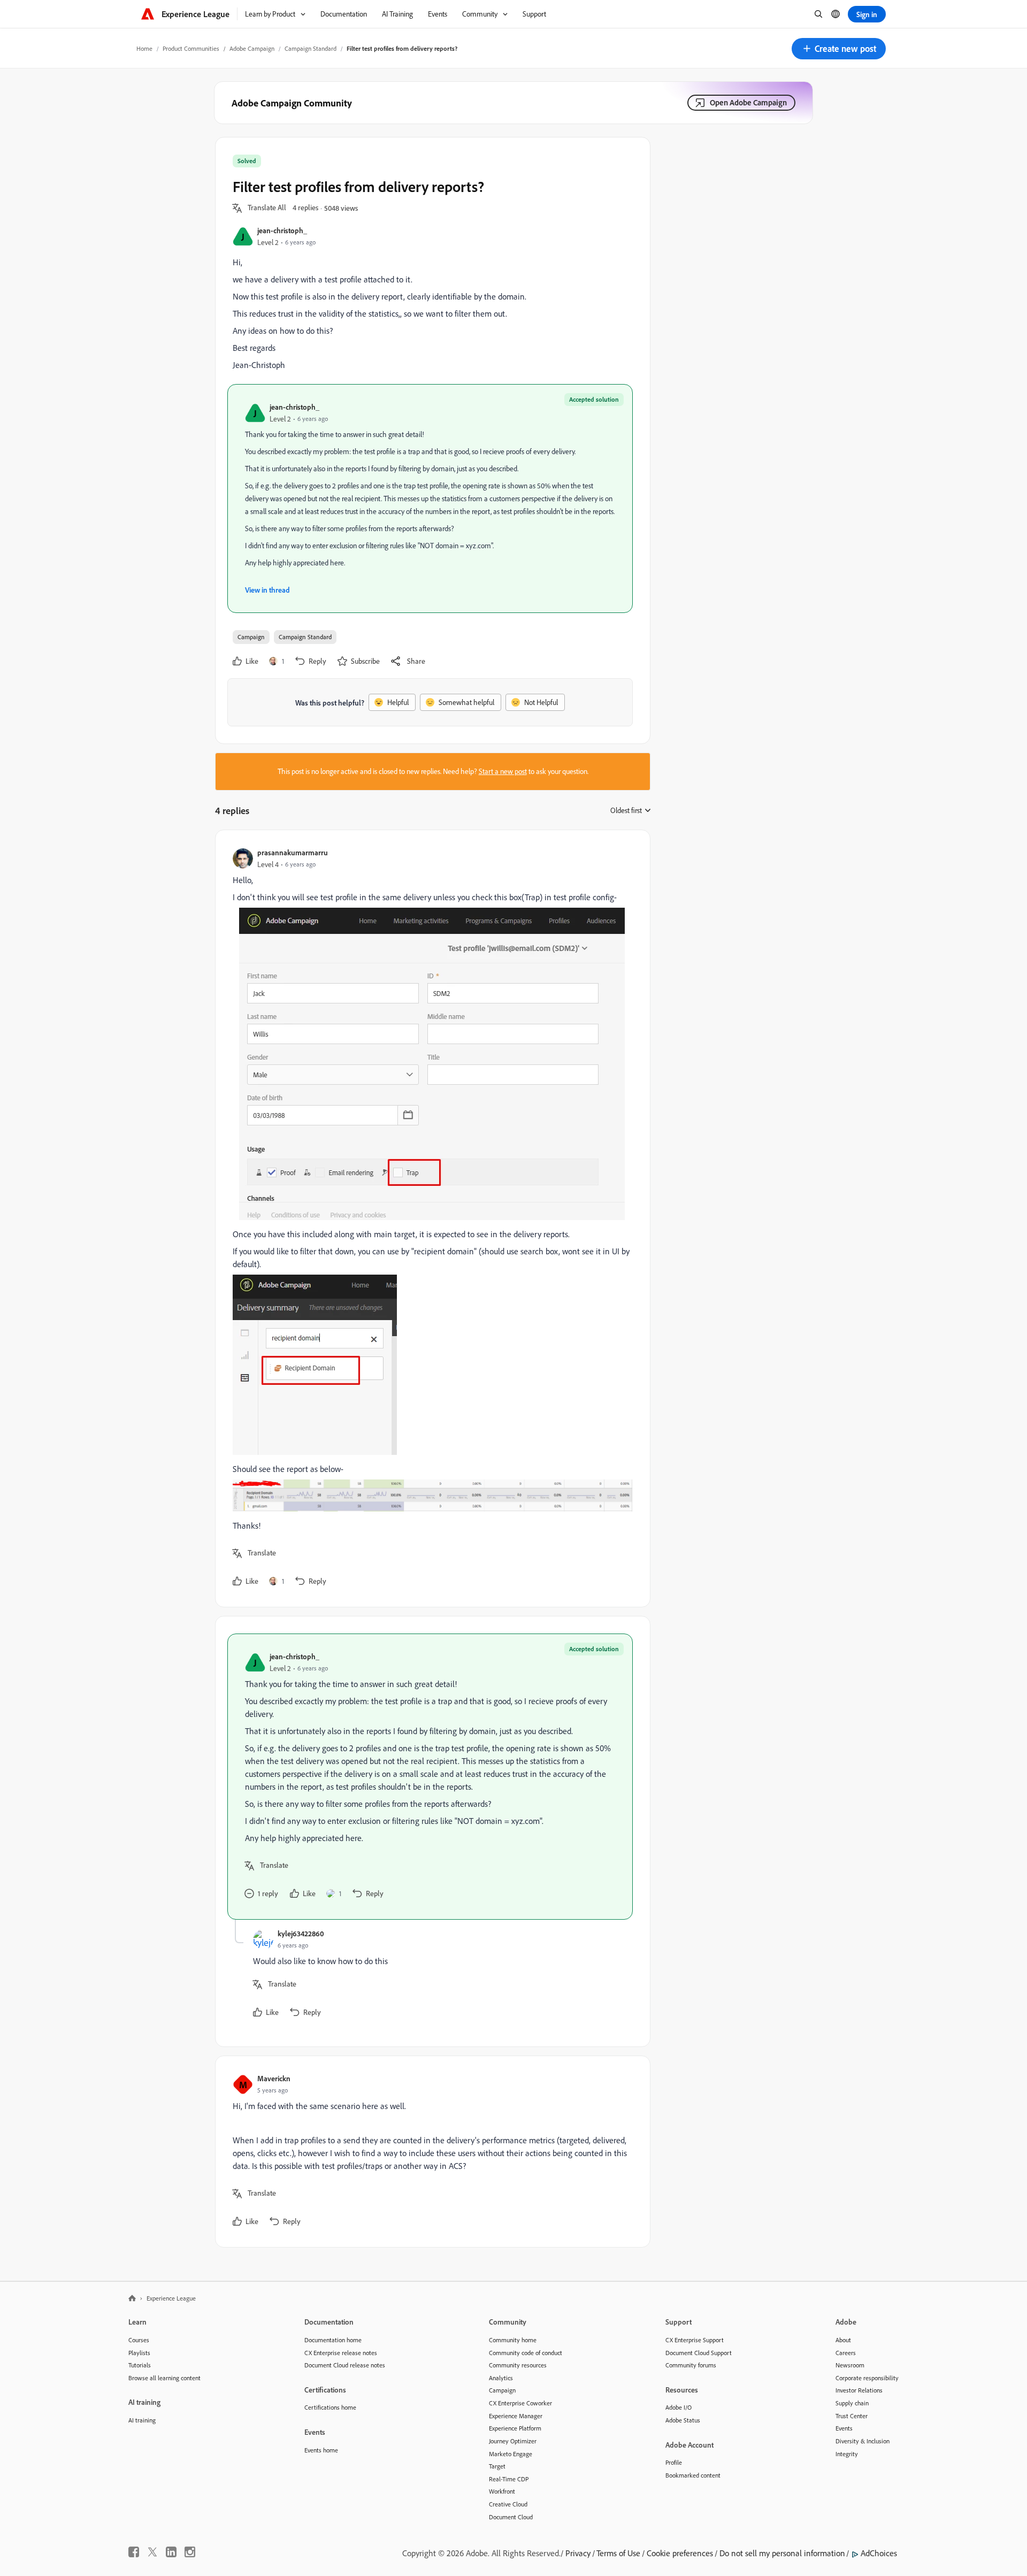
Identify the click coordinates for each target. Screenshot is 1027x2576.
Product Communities (191, 48)
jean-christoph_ (282, 230)
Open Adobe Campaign (748, 102)
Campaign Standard (311, 48)
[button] (839, 49)
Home (144, 48)
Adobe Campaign (252, 48)
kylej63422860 (301, 1933)
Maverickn (274, 2078)
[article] (430, 1218)
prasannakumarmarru (293, 852)
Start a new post (503, 771)
